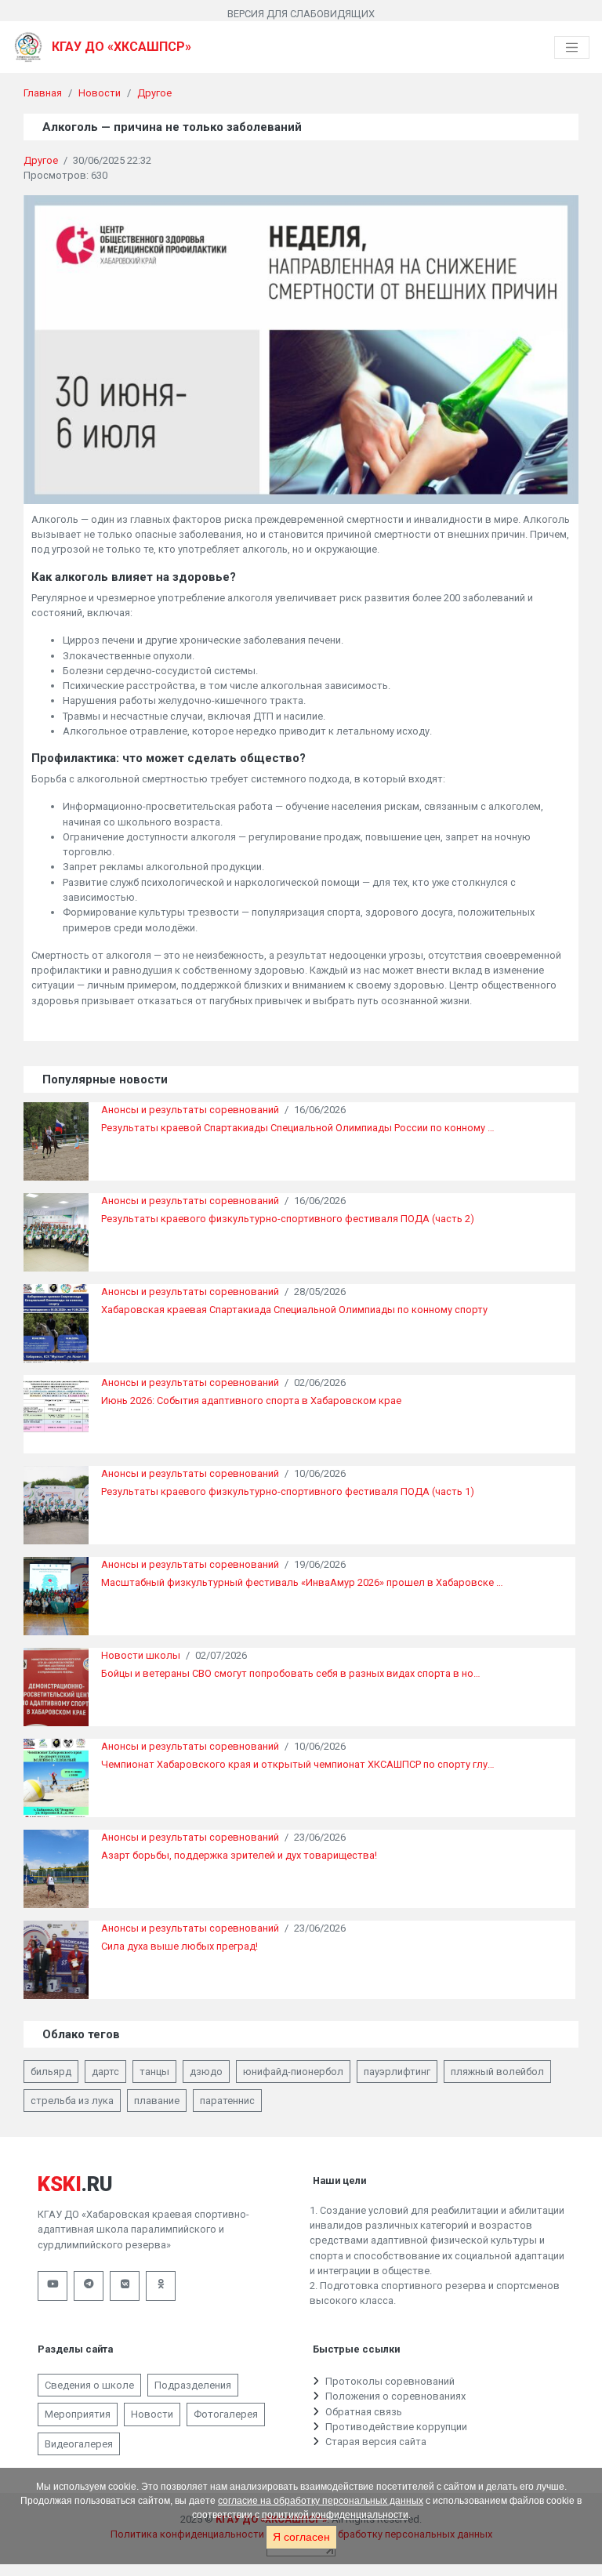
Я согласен (301, 2537)
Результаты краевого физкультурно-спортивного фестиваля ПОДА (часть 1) (288, 1491)
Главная (43, 93)
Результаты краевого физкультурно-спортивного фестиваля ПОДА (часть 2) (288, 1219)
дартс (105, 2072)
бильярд (51, 2072)
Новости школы (141, 1655)
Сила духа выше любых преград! (180, 1946)
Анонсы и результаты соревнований (190, 1110)
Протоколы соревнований (390, 2381)
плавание (157, 2101)
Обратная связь (364, 2412)
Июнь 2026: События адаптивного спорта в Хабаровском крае (251, 1400)
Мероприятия (78, 2414)
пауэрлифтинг (397, 2072)
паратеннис (227, 2101)
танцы (154, 2072)
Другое (154, 93)
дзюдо (206, 2072)
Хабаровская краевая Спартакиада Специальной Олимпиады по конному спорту (294, 1310)
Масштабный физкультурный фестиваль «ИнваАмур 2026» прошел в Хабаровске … (302, 1582)
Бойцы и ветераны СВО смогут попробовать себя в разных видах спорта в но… (291, 1673)
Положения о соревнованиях (395, 2396)
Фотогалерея (226, 2414)
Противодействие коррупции (396, 2427)
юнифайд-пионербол (293, 2072)
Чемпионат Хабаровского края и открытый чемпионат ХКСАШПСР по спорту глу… (298, 1764)
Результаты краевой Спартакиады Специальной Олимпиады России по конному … (298, 1128)
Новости (100, 93)
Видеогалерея (79, 2444)
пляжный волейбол (497, 2072)
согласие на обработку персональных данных (321, 2501)
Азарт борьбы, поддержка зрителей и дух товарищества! (239, 1855)
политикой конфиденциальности (335, 2515)
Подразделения (193, 2385)
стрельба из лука (72, 2101)
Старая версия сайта (376, 2442)
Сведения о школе (89, 2385)
